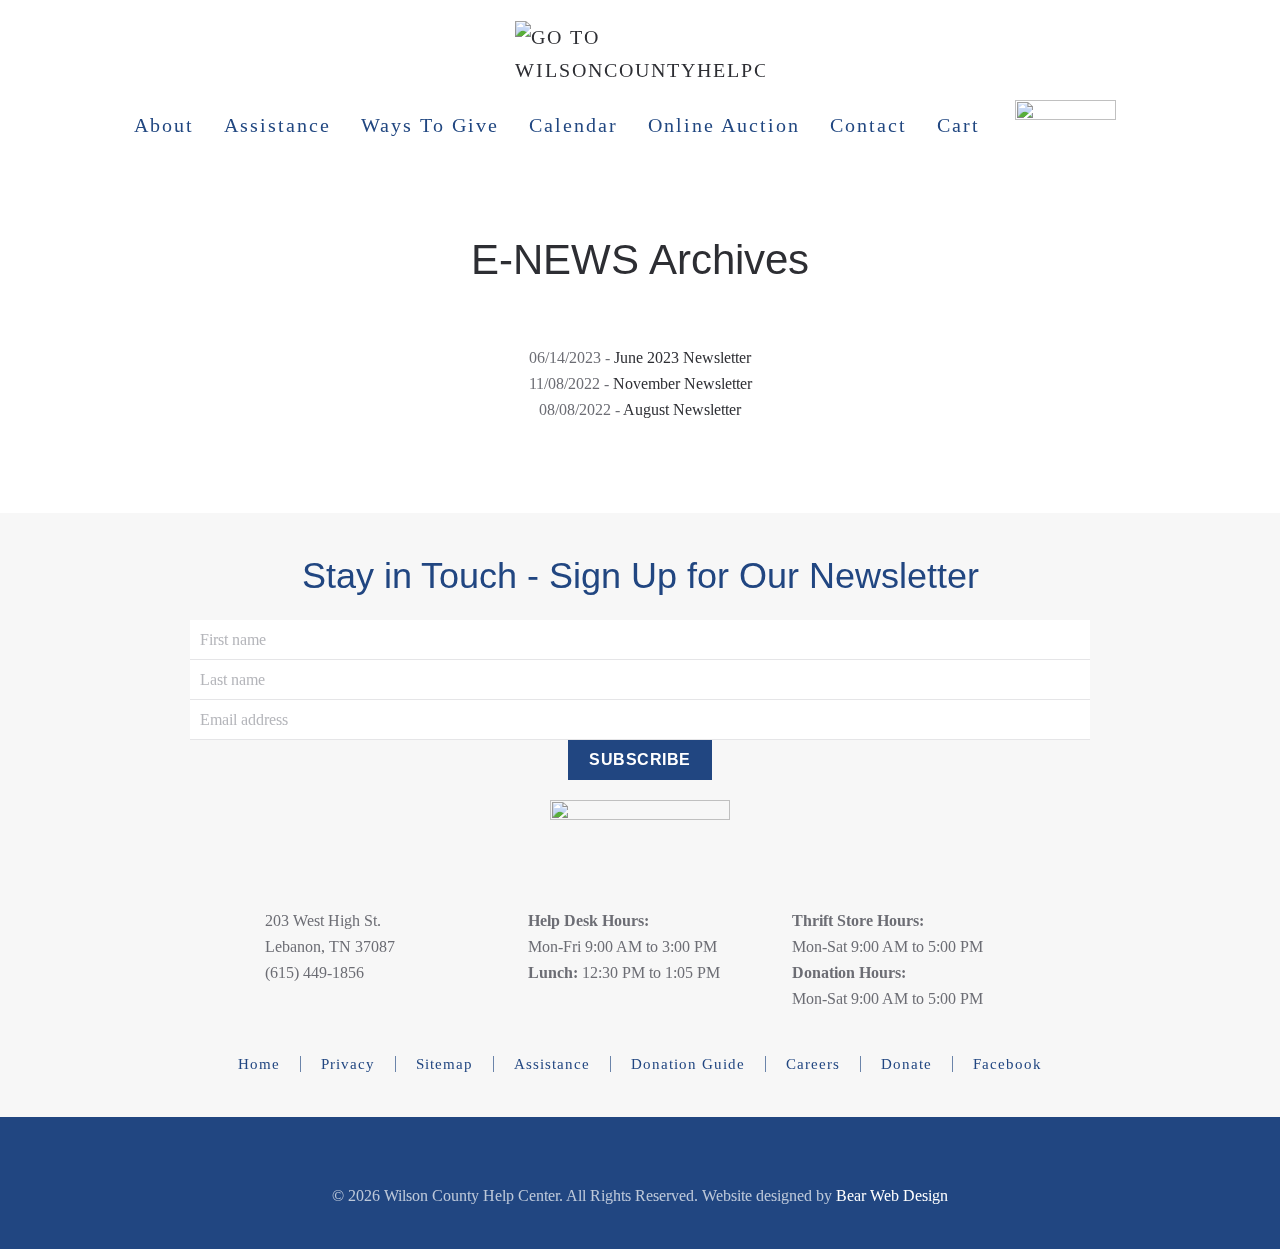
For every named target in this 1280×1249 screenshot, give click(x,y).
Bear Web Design (892, 1195)
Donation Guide (688, 1064)
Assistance (277, 125)
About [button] (164, 125)
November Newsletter (682, 383)
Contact (868, 125)
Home (259, 1064)
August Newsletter (682, 409)
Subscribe (640, 759)
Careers (813, 1064)
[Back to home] (640, 68)
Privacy (348, 1064)
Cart (958, 125)
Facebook (1007, 1064)
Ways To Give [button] (430, 125)
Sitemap (444, 1064)
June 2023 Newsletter (682, 357)
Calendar (573, 125)
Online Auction (724, 125)
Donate (906, 1064)
